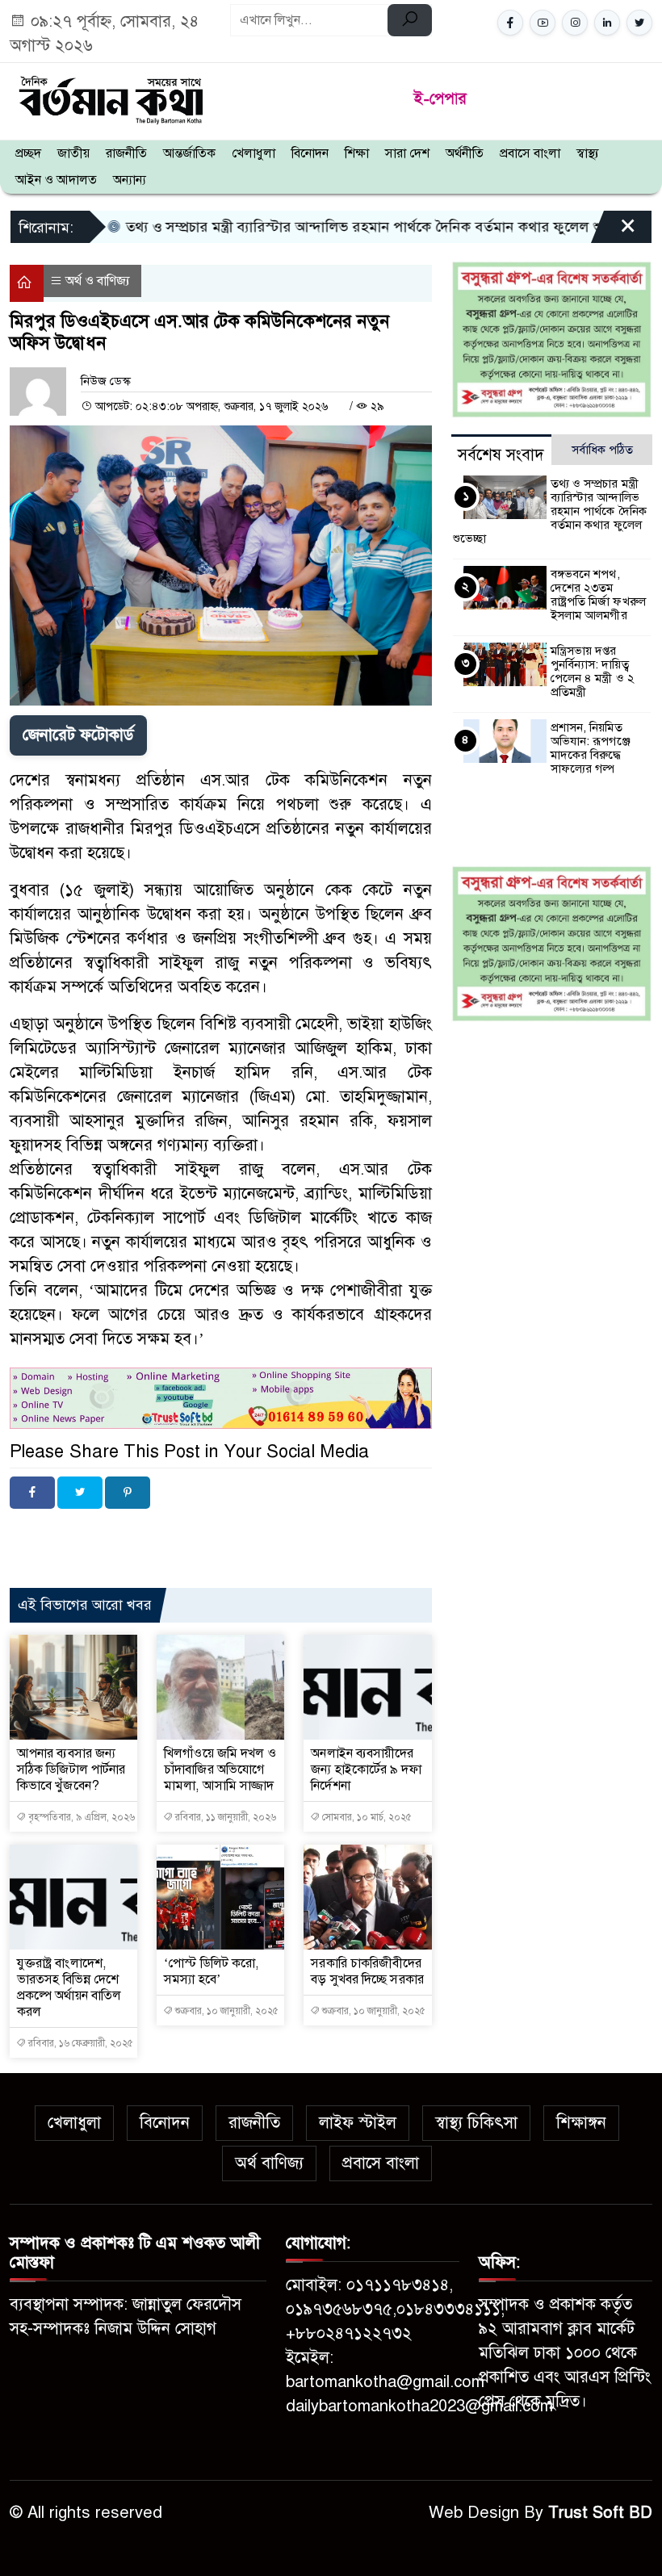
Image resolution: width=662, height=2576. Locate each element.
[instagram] (575, 23)
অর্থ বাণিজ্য (269, 2163)
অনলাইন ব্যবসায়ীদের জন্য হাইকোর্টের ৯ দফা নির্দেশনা (366, 1770)
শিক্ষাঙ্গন (581, 2123)
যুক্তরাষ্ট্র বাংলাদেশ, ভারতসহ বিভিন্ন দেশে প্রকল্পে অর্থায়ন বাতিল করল (69, 1987)
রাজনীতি (126, 153)
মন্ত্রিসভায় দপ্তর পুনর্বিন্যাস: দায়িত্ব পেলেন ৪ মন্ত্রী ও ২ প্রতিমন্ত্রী (593, 671)
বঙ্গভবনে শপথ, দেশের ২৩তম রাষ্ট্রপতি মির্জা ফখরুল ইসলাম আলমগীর (598, 595)
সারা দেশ (407, 153)
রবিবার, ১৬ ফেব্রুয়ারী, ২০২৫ (80, 2043)
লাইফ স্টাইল (358, 2123)
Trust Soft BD (600, 2513)
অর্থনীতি (465, 153)
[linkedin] (607, 23)
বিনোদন (310, 153)
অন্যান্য (130, 180)
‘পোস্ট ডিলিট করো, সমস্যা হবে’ (211, 1971)
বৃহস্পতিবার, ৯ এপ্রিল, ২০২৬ (80, 1817)
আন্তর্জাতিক (189, 153)
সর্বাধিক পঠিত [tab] (602, 450)
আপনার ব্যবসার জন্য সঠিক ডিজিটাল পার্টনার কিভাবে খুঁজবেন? (71, 1770)
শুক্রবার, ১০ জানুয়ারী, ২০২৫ (226, 2011)
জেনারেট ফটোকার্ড (78, 735)
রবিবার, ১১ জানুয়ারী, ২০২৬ (224, 1817)
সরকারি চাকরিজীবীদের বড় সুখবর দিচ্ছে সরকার (367, 1971)
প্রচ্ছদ (28, 153)
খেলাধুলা (253, 153)
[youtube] (543, 23)
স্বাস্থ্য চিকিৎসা (476, 2123)
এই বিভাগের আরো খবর (85, 1605)
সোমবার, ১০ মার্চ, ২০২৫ (366, 1817)
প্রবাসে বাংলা (530, 153)
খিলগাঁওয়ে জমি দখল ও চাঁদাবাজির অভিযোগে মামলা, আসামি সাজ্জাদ (220, 1770)
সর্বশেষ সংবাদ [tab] (501, 455)
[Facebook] (32, 1493)
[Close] (614, 232)
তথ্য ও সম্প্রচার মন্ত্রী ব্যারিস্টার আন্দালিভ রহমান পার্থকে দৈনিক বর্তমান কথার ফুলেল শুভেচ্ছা (300, 227)
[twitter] (639, 23)
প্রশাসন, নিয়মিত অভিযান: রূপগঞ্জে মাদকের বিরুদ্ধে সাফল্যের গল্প (591, 748)
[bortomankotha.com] (110, 98)
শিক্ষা (357, 153)
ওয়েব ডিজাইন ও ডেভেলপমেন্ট (162, 1535)
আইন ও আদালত (56, 180)
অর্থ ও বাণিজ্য (98, 281)
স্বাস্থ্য (588, 153)
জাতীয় (73, 153)
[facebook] (510, 23)
